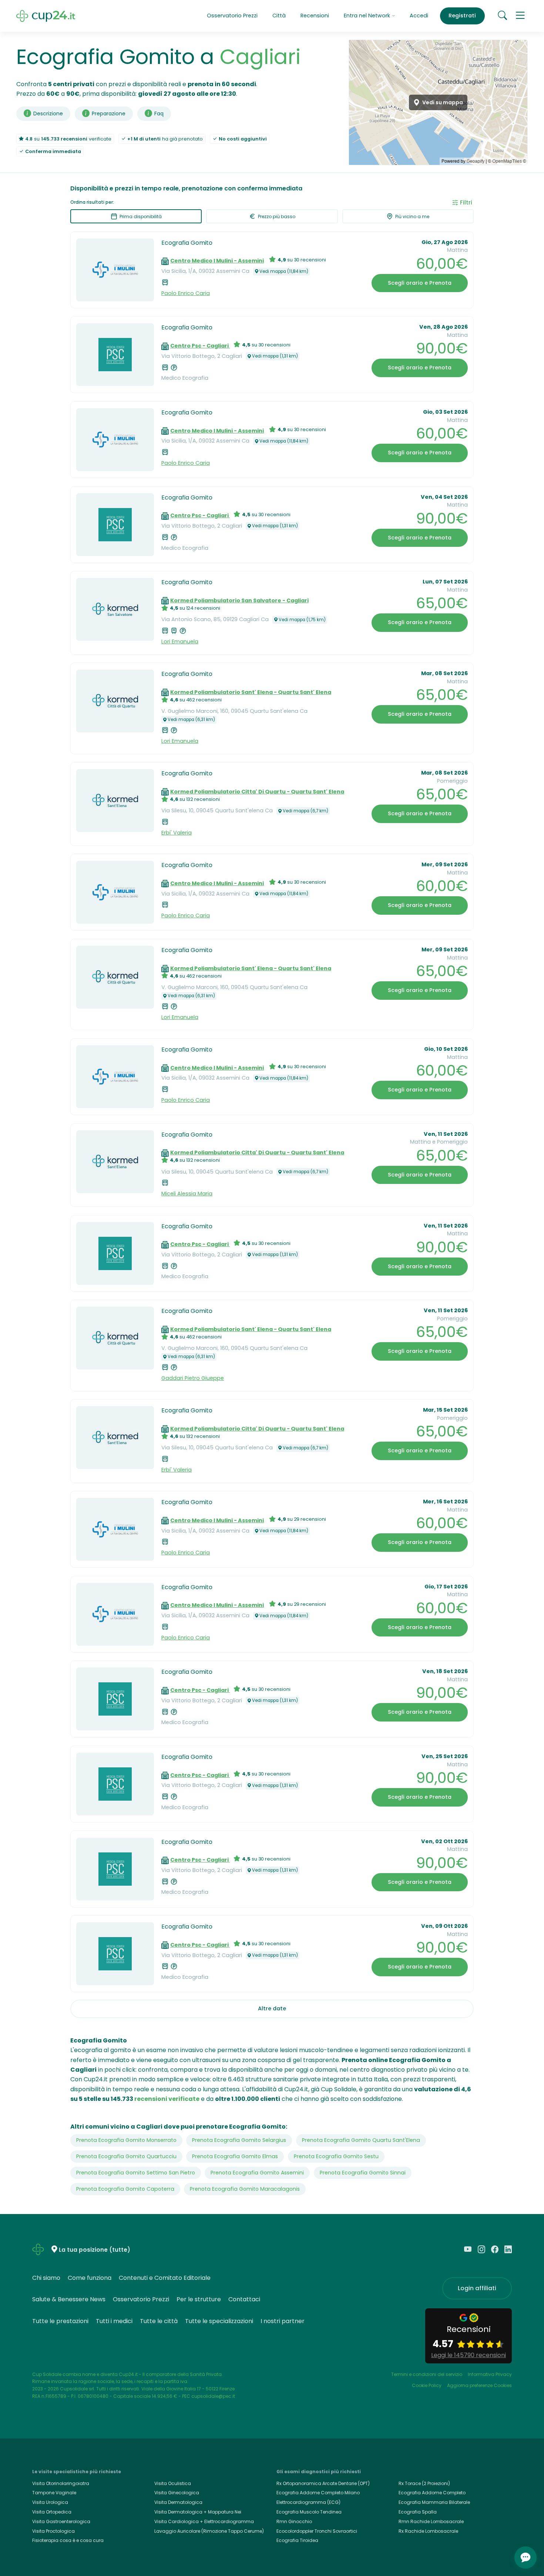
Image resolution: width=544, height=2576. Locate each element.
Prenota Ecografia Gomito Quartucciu (126, 2156)
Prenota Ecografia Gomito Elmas (235, 2156)
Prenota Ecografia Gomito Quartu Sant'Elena (361, 2140)
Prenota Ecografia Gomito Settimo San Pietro (136, 2173)
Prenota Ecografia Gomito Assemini (257, 2173)
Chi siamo (46, 2278)
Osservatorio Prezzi (232, 16)
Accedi (419, 16)
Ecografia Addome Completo (432, 2493)
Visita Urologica (50, 2502)
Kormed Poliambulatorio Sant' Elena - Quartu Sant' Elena (251, 692)
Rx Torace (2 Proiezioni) (424, 2483)
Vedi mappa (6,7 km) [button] (305, 811)
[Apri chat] (525, 2558)
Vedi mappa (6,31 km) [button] (191, 720)
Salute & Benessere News (69, 2299)
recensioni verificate (167, 2099)
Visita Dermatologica (178, 2502)
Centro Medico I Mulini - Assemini (217, 261)
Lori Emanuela (180, 642)
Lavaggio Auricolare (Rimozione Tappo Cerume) (209, 2531)
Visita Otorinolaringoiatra (61, 2483)
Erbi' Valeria (177, 833)
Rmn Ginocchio (294, 2521)
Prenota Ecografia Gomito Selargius (239, 2140)
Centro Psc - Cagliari (200, 346)
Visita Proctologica (53, 2531)
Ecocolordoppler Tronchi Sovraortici (317, 2531)
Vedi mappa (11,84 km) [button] (284, 271)
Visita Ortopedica (52, 2512)
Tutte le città (159, 2321)
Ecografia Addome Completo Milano (318, 2493)
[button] (520, 16)
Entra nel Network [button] (368, 16)
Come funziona (90, 2278)
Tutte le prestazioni (60, 2321)
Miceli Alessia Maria (187, 1194)
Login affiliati (477, 2288)
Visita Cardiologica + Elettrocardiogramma (204, 2521)
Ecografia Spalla (418, 2512)
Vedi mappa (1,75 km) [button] (302, 620)
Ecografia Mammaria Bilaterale (434, 2502)
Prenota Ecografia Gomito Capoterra (125, 2189)
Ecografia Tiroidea (297, 2540)
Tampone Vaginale (54, 2493)
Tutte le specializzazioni (219, 2321)
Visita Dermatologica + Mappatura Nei (198, 2512)
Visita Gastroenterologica (61, 2521)
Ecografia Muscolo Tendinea (309, 2512)
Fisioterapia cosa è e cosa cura (68, 2540)
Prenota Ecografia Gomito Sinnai (363, 2173)
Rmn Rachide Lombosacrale (431, 2521)
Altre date (272, 2008)
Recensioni (315, 16)
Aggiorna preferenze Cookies (479, 2385)
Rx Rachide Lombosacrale (428, 2531)
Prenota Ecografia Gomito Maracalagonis (245, 2189)
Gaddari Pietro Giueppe (193, 1378)
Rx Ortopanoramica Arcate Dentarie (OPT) (323, 2483)
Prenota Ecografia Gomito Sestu (336, 2156)
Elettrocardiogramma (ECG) (308, 2502)
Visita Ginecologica (177, 2493)
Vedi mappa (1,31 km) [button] (275, 356)
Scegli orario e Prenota (420, 283)
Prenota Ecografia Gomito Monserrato (126, 2140)
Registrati (462, 16)
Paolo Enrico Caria (186, 293)
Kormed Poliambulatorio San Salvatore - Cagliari (239, 600)
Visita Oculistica (173, 2483)
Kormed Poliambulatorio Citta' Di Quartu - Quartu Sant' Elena (257, 792)
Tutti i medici (114, 2321)
